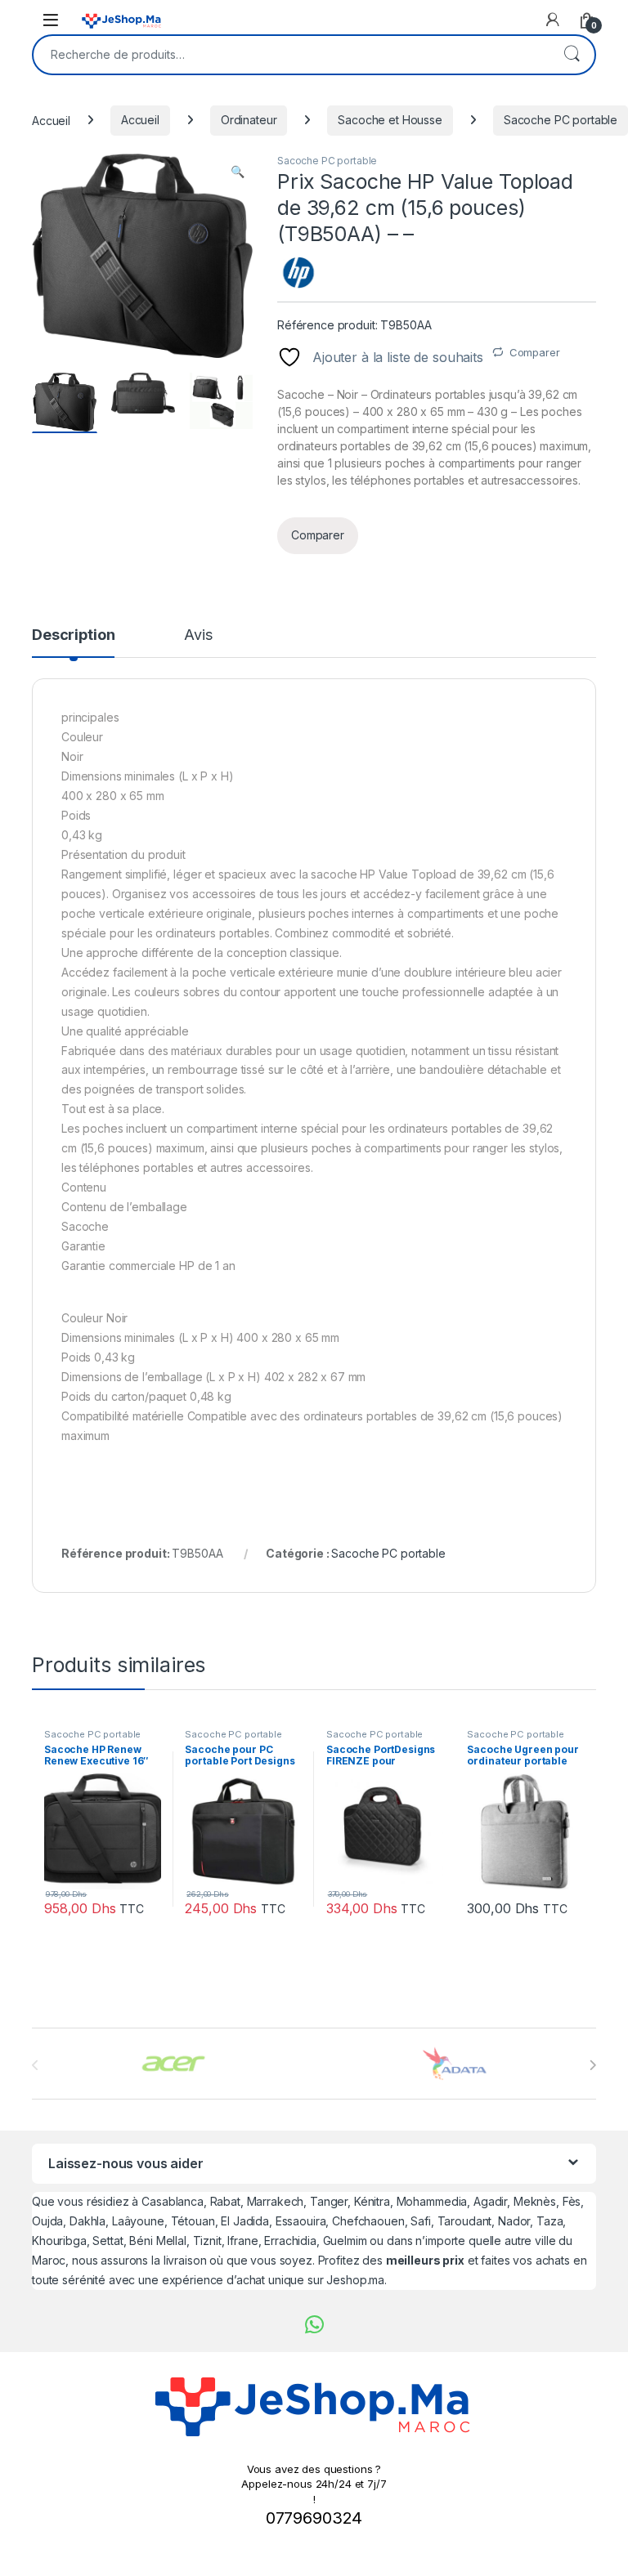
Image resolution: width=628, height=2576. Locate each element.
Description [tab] (73, 635)
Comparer (535, 352)
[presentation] (592, 2065)
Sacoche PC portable (561, 120)
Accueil (51, 120)
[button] (238, 172)
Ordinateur (249, 120)
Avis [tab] (198, 635)
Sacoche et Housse (390, 120)
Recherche (572, 55)
